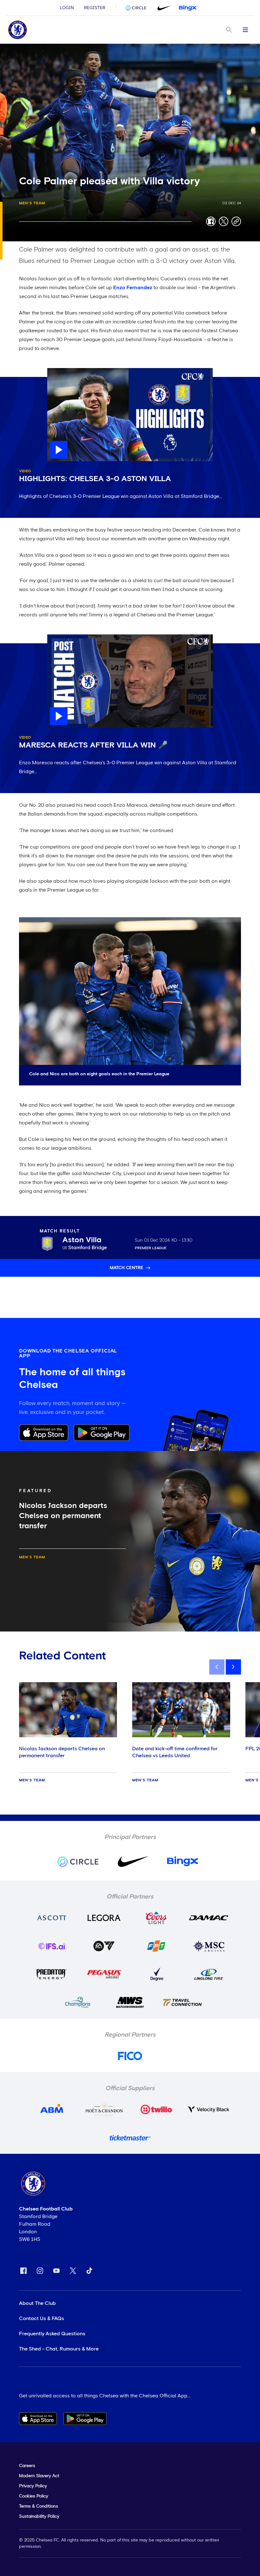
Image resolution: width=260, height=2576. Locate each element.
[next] (233, 1667)
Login (67, 8)
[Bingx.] (188, 8)
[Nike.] (163, 8)
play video (60, 371)
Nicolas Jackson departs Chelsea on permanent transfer (62, 1752)
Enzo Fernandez (133, 288)
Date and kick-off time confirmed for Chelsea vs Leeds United (175, 1752)
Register (95, 8)
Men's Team (32, 203)
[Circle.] (138, 8)
